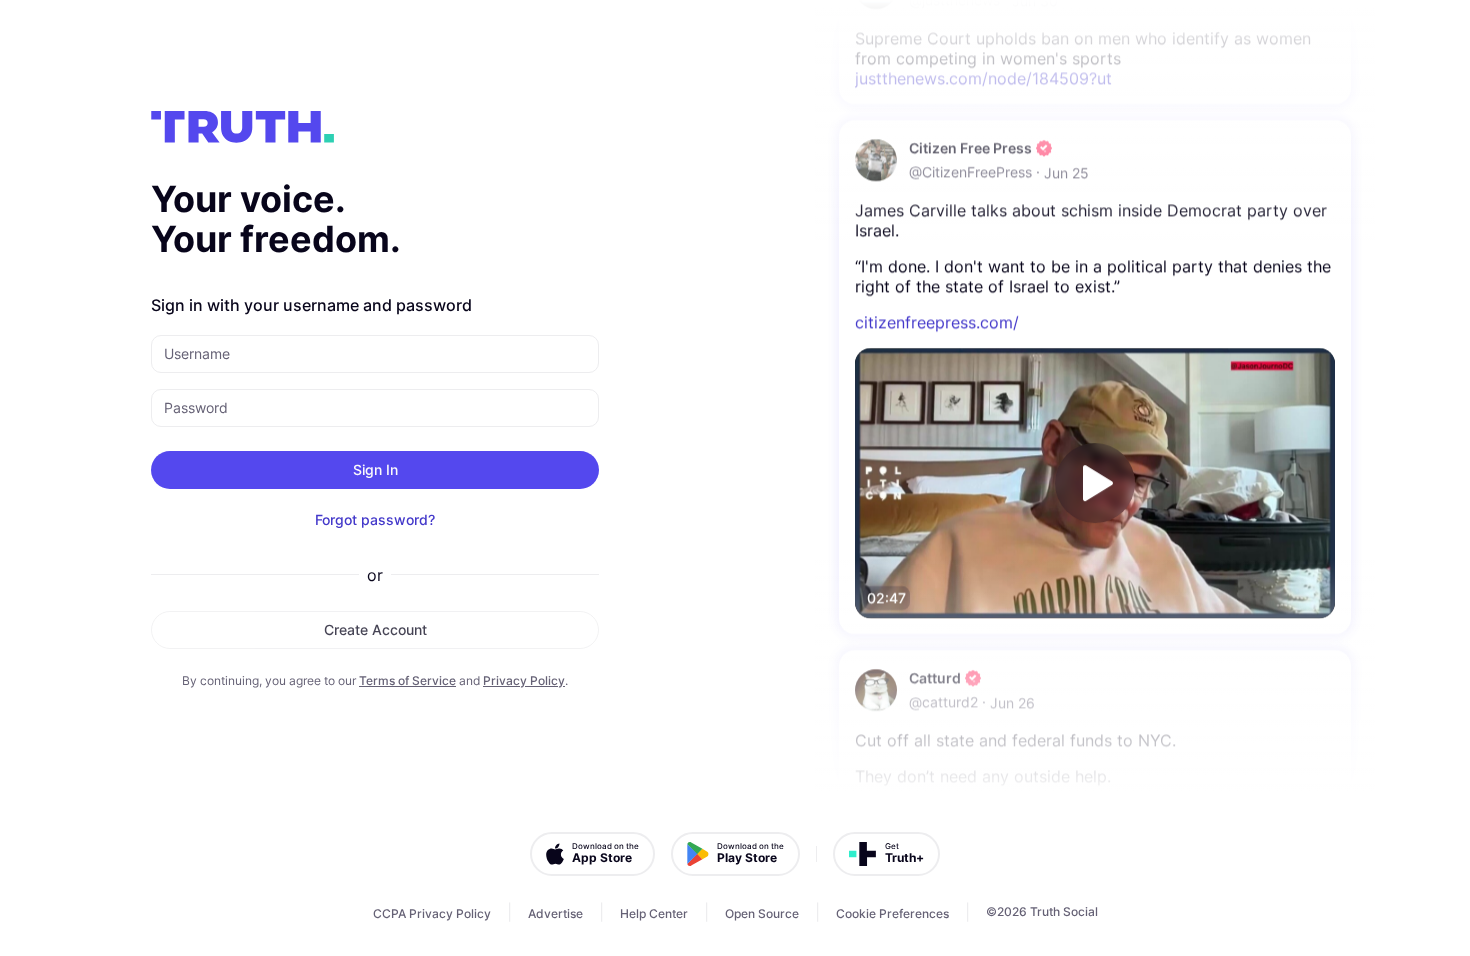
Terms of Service (407, 680)
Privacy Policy (524, 680)
